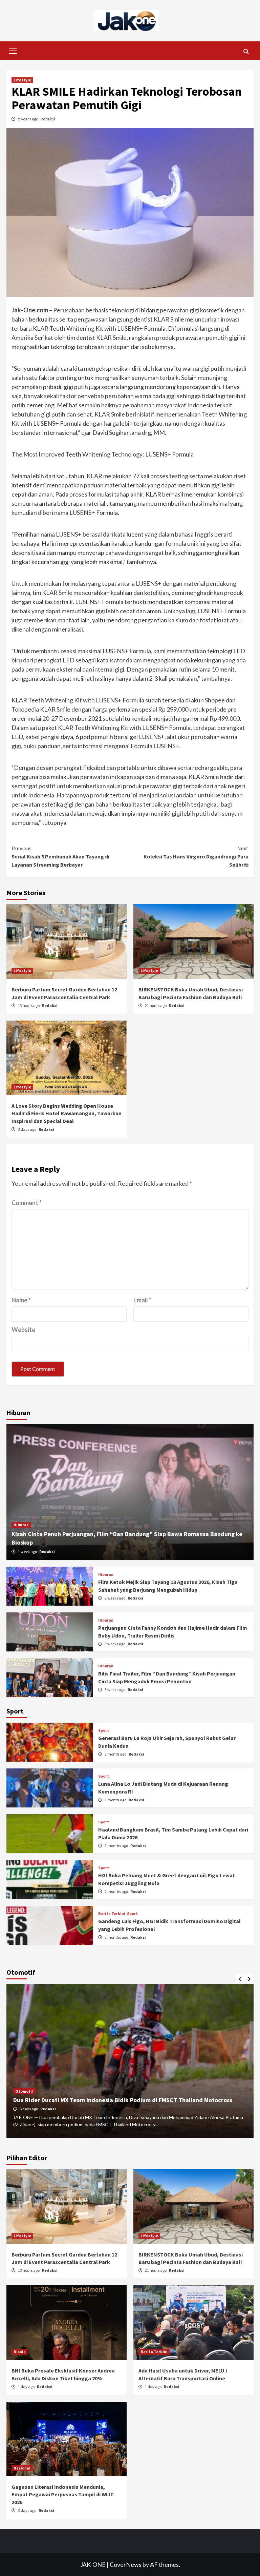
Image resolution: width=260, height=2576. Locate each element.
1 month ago (116, 1754)
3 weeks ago (115, 1644)
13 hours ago (29, 1005)
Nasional (22, 2468)
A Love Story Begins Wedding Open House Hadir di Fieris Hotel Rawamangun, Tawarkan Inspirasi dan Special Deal (67, 1113)
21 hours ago (156, 1005)
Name (21, 1300)
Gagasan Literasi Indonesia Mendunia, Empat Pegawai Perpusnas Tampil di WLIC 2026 (63, 2494)
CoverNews (126, 2564)
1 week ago (28, 1552)
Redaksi (48, 119)
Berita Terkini (112, 1914)
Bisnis (19, 2352)
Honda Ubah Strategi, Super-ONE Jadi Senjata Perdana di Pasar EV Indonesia (118, 2100)
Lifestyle (22, 80)
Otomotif (25, 2091)
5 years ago (28, 119)
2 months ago (117, 1846)
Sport (104, 1730)
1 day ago (27, 2387)
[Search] (246, 52)
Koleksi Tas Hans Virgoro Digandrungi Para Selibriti (196, 856)
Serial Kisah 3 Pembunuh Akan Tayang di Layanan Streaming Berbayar (60, 856)
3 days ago (27, 1129)
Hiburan (21, 1525)
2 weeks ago (115, 1598)
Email (142, 1300)
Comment (27, 1203)
